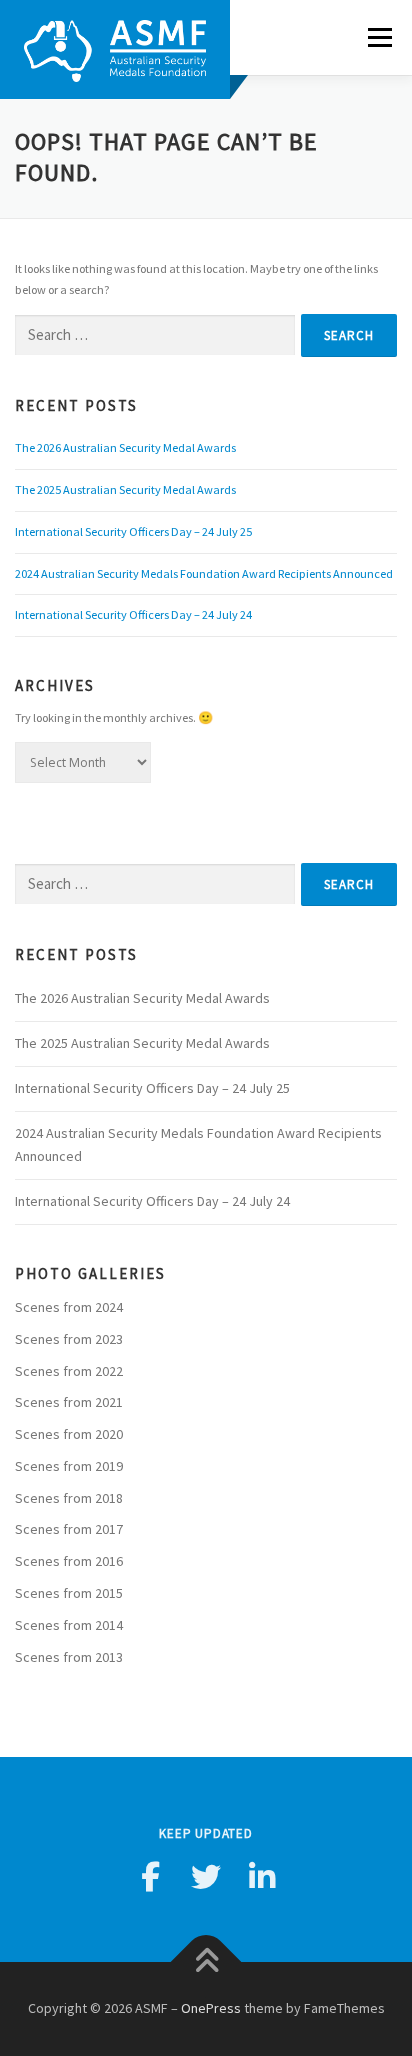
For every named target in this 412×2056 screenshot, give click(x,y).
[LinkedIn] (262, 1877)
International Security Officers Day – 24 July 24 (133, 614)
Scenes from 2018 (69, 1498)
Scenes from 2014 (69, 1625)
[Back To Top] (206, 1962)
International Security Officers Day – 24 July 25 (133, 531)
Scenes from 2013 (69, 1657)
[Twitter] (206, 1877)
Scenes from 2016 (69, 1561)
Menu (376, 37)
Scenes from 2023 (69, 1339)
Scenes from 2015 (69, 1593)
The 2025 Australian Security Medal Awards (125, 489)
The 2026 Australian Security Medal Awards (125, 447)
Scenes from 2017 (69, 1529)
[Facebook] (150, 1877)
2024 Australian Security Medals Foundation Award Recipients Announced (204, 573)
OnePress (211, 2008)
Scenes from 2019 (69, 1466)
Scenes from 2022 (69, 1371)
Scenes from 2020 (69, 1434)
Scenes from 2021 (69, 1402)
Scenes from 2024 (69, 1307)
